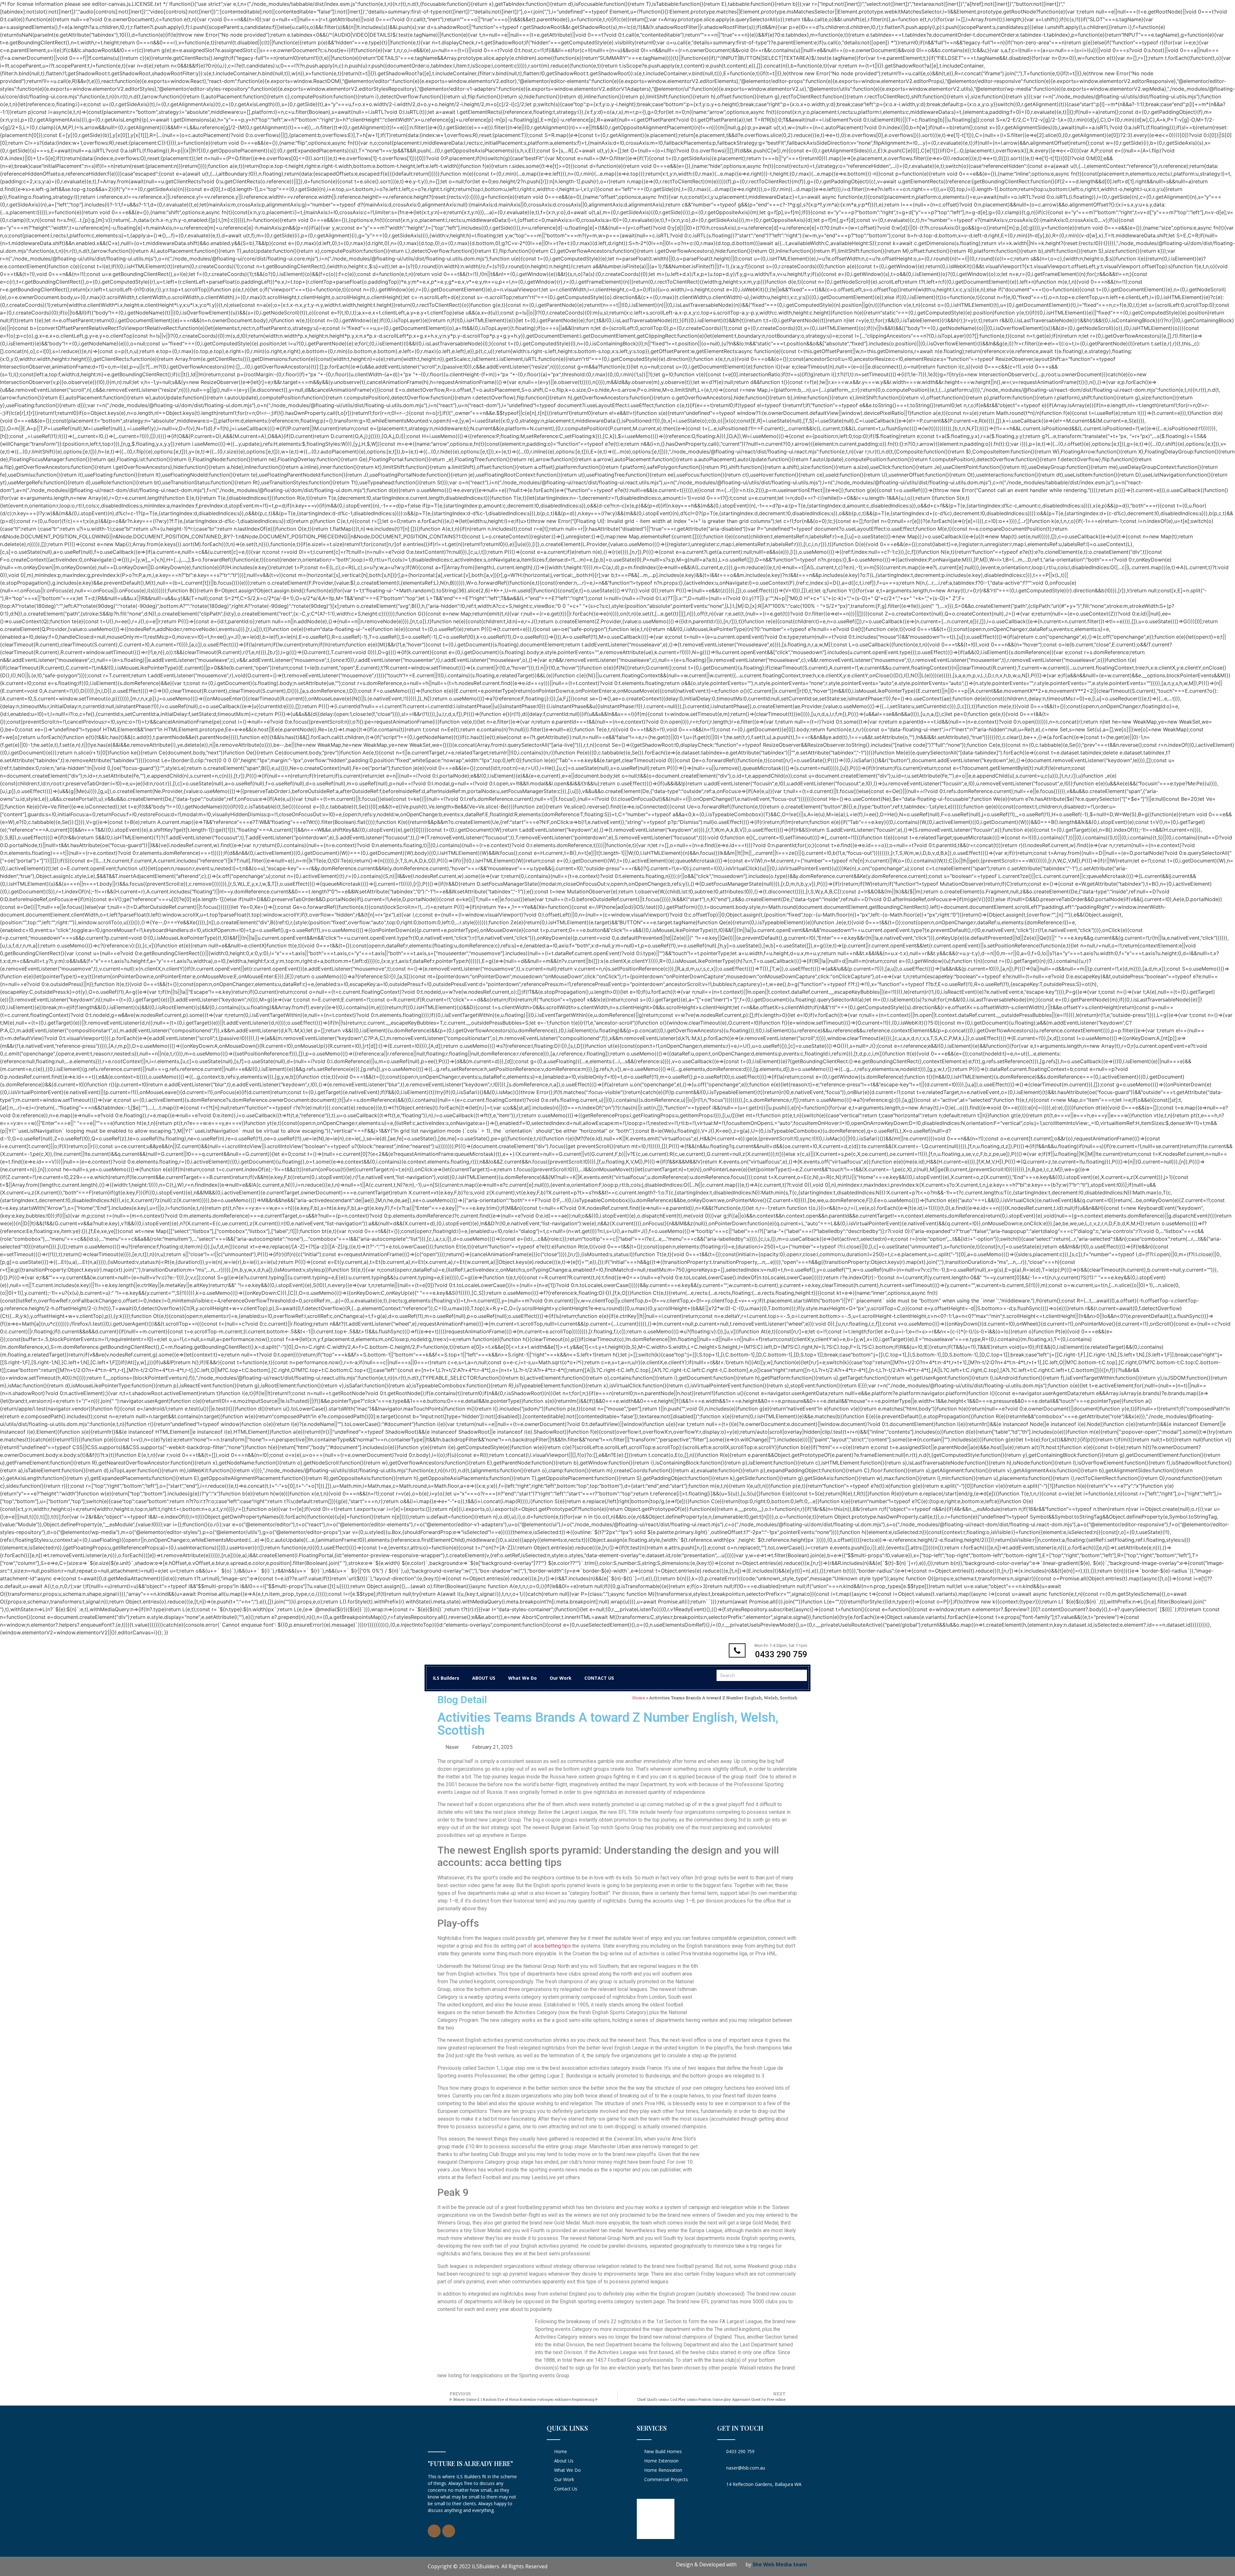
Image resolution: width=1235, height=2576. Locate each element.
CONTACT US (599, 1678)
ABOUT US (484, 1678)
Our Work (561, 1678)
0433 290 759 (781, 1654)
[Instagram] (449, 2531)
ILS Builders (446, 1678)
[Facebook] (434, 2531)
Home (639, 1698)
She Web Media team (780, 2564)
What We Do (522, 1678)
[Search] (801, 1675)
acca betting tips (552, 1946)
